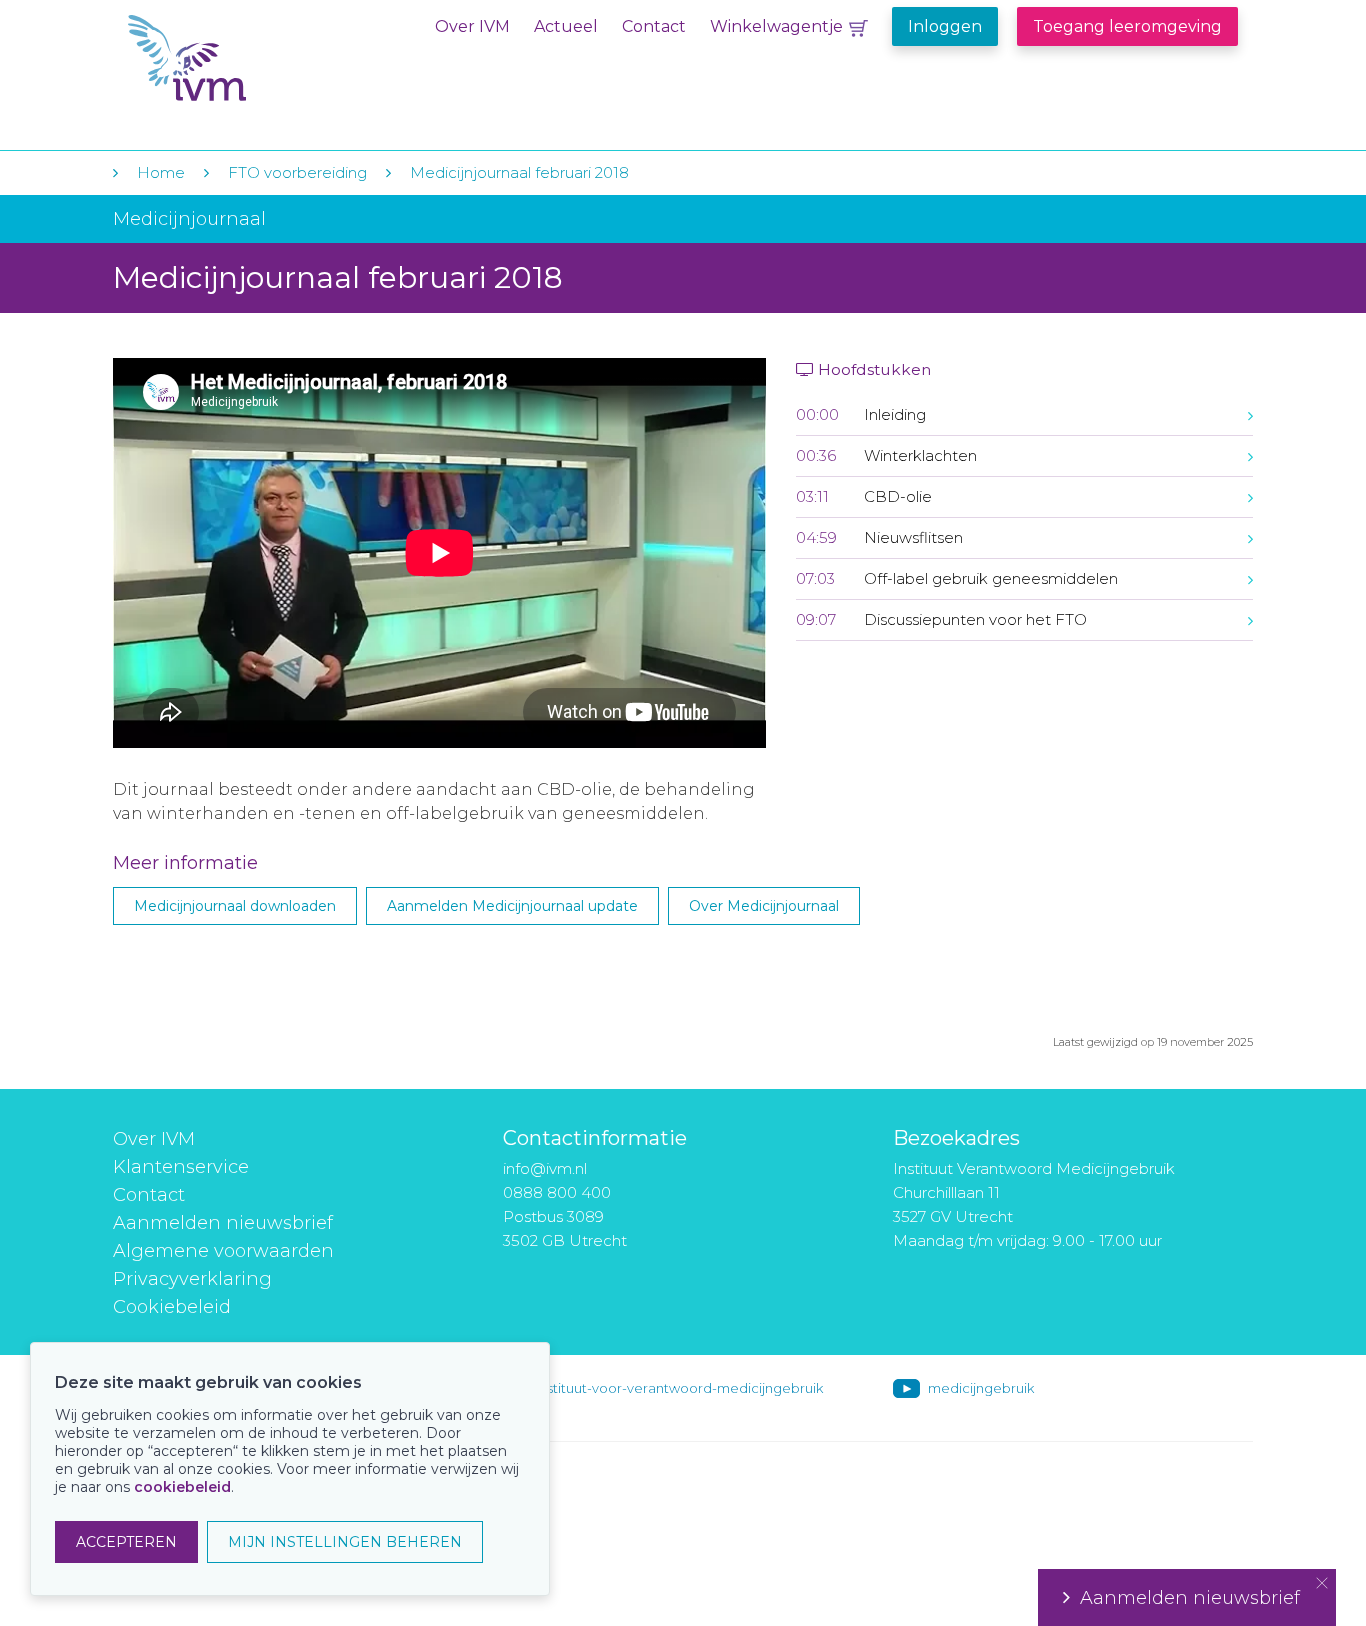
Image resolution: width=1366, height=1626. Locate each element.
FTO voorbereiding (299, 172)
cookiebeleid (182, 1487)
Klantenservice (181, 1167)
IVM (250, 58)
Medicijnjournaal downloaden (235, 906)
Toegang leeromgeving (1127, 26)
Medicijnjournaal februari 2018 (519, 172)
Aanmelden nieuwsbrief (223, 1223)
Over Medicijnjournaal (764, 906)
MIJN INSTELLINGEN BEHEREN (345, 1542)
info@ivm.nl (545, 1168)
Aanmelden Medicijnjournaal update (512, 906)
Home (161, 172)
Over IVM (472, 26)
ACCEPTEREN (126, 1542)
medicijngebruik (981, 1388)
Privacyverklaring (192, 1279)
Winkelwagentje (776, 26)
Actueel (566, 26)
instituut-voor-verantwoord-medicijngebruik (680, 1388)
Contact (654, 26)
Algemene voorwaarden (223, 1251)
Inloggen (945, 26)
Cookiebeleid (172, 1307)
